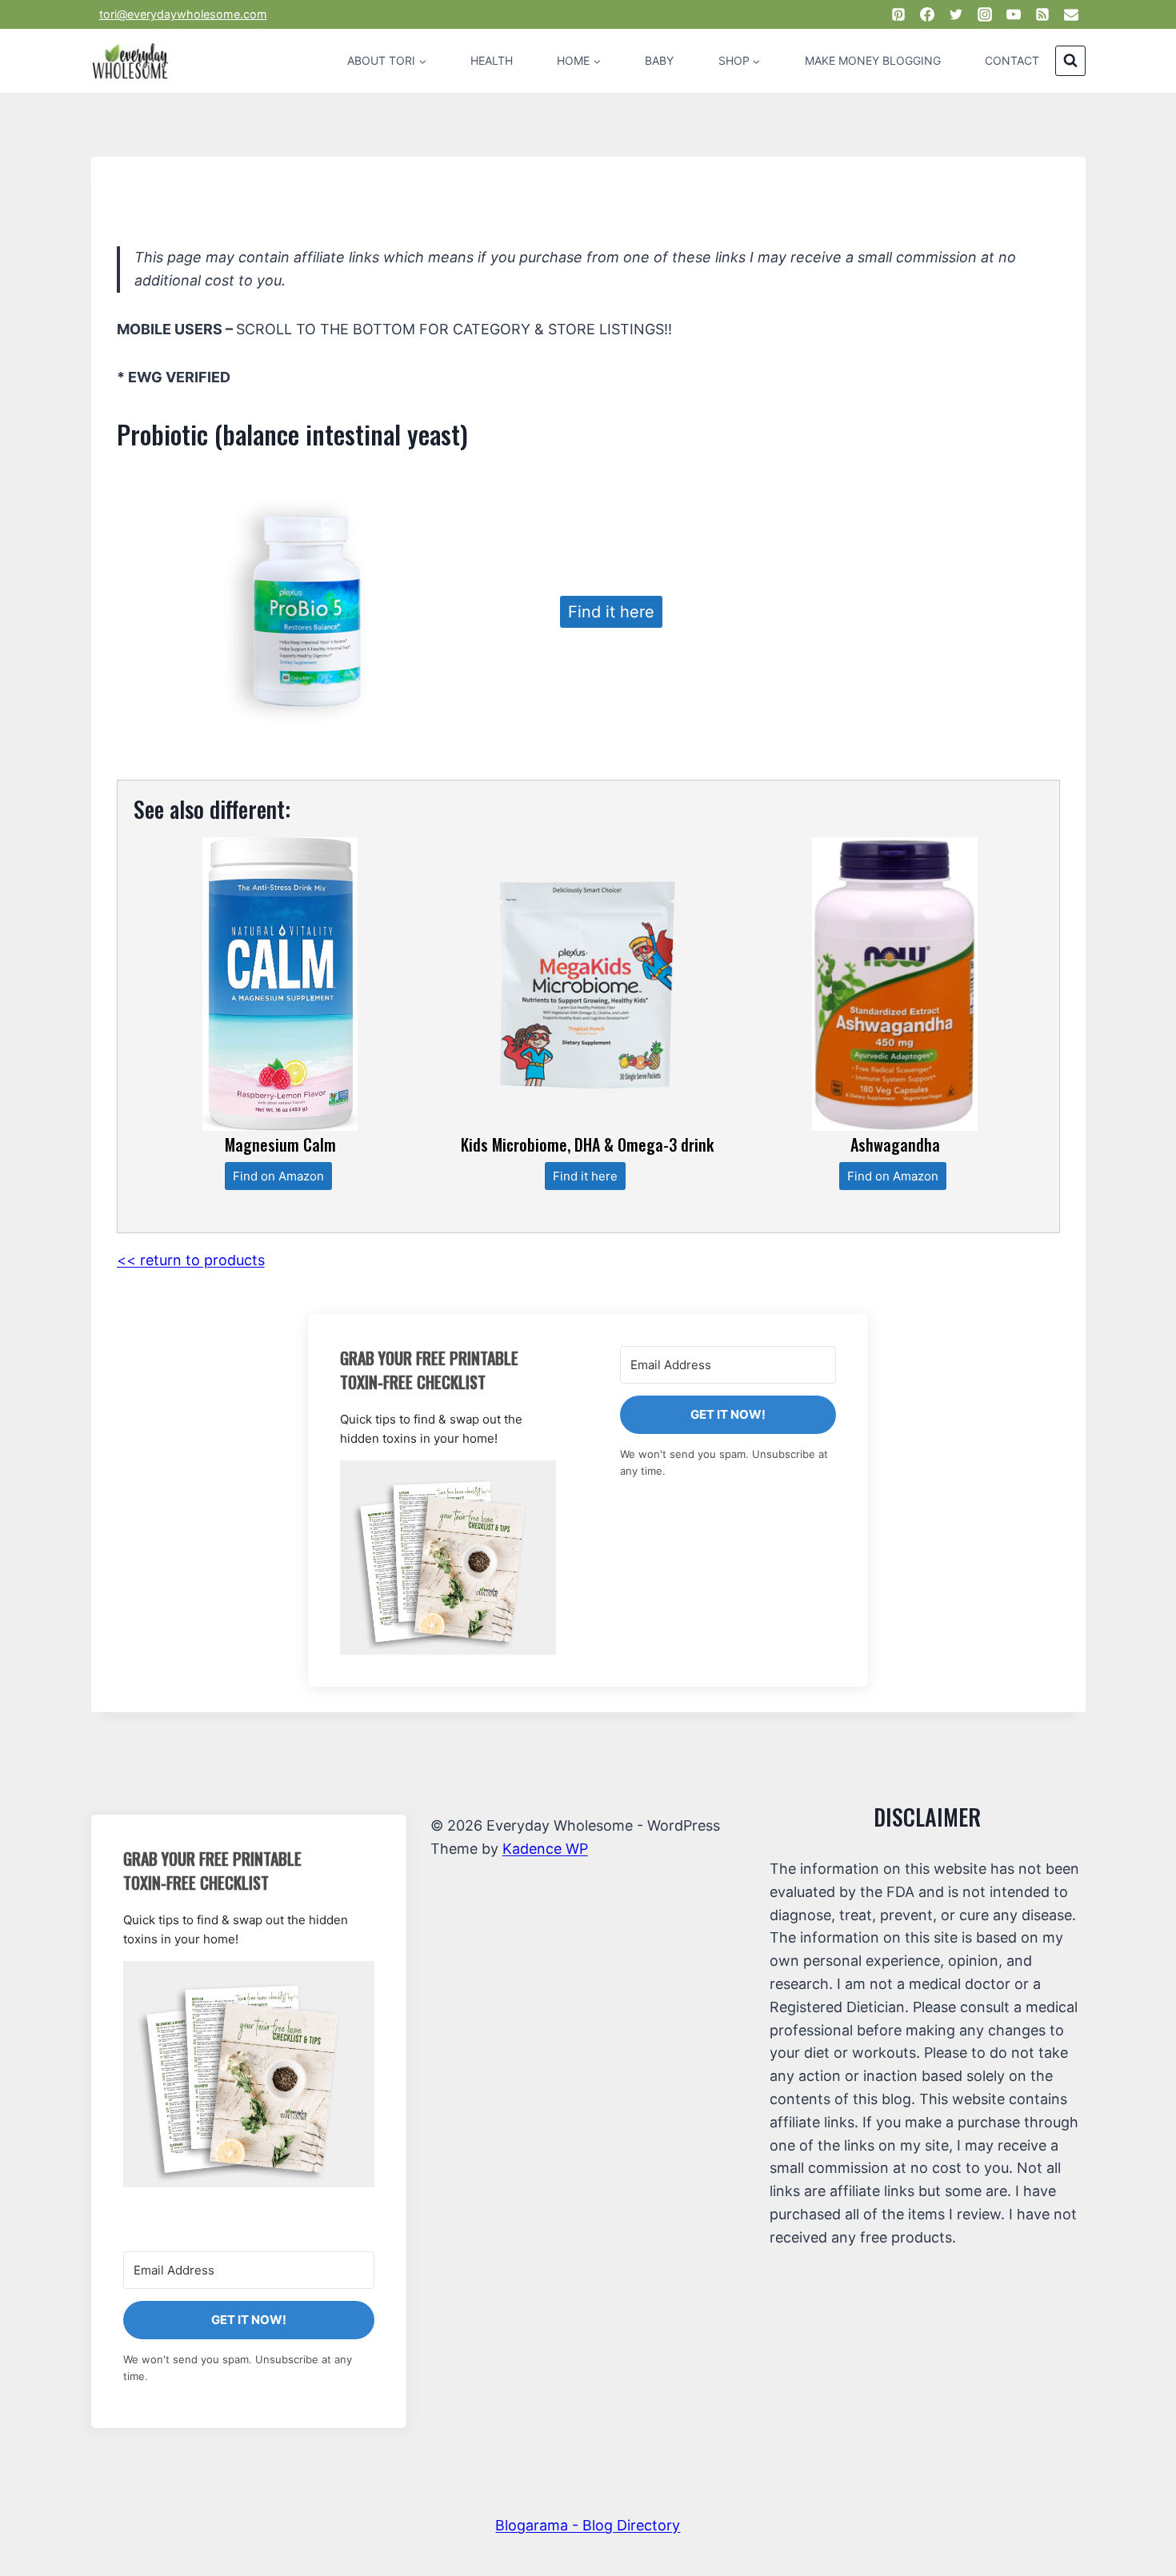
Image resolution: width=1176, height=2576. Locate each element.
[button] (448, 1558)
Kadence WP (545, 1849)
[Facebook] (927, 14)
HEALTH (492, 60)
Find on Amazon (278, 1176)
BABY (659, 60)
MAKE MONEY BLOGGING (873, 60)
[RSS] (1042, 14)
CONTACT (1012, 60)
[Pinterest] (898, 14)
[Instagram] (985, 14)
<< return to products (191, 1260)
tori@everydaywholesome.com (183, 14)
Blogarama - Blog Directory (588, 2525)
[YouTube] (1014, 14)
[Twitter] (956, 14)
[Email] (1071, 14)
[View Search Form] (1070, 61)
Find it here (611, 612)
